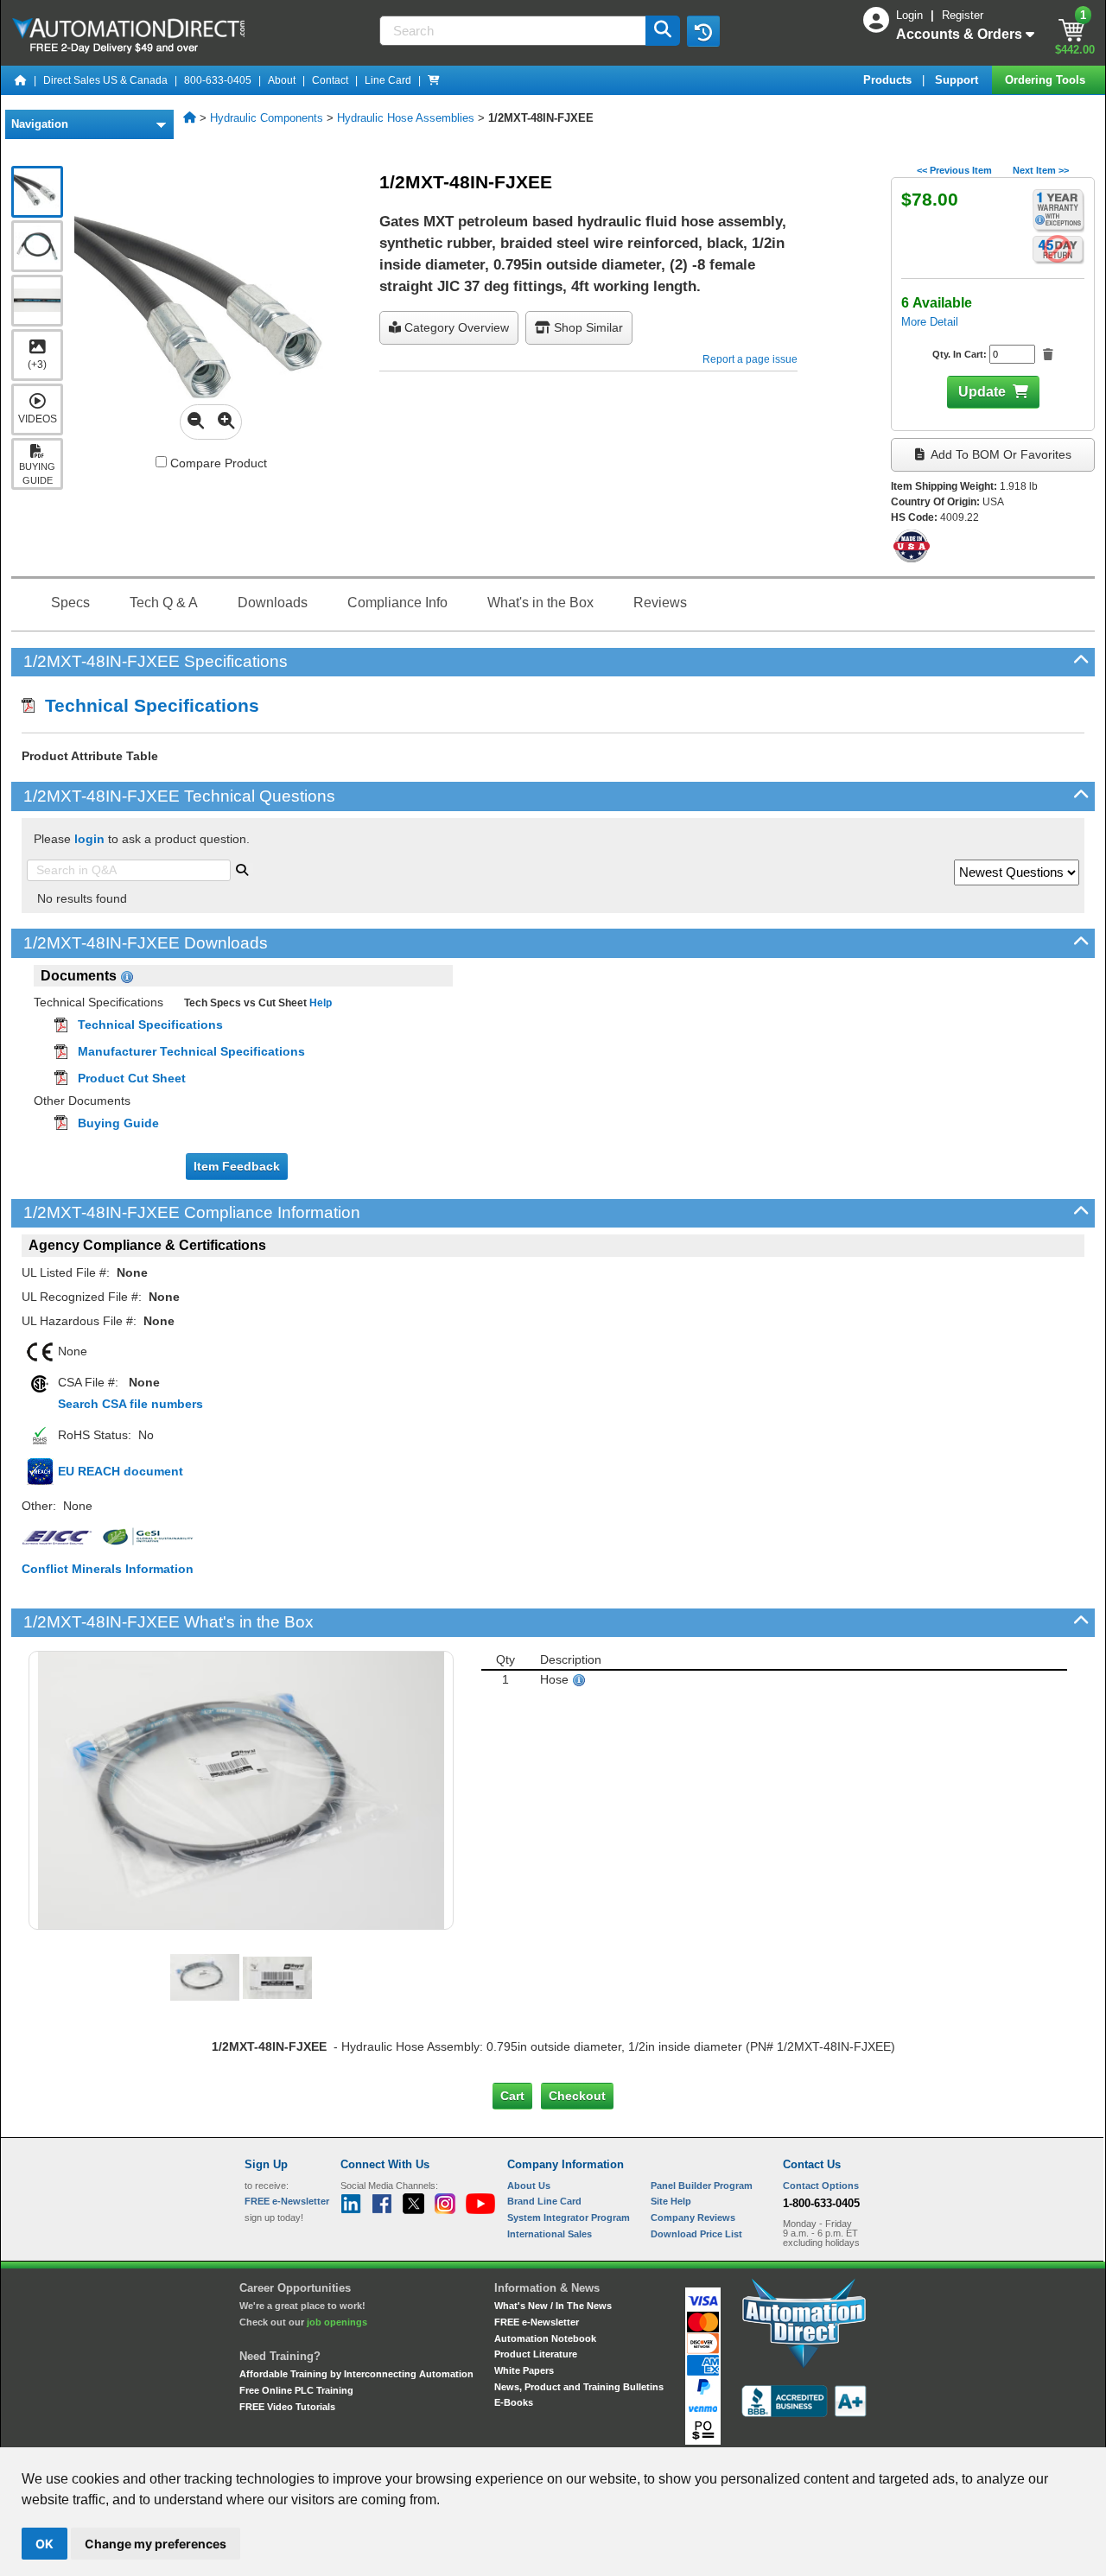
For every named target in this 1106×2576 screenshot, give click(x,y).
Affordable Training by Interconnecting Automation (356, 2374)
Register (963, 15)
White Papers (524, 2370)
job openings (337, 2322)
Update (982, 392)
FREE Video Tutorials (287, 2407)
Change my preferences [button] (156, 2544)
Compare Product (217, 463)
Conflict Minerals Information (108, 1569)
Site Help (671, 2201)
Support (958, 80)
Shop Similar (587, 327)
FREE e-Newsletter (537, 2322)
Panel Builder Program (702, 2186)
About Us (529, 2186)
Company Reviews (693, 2218)
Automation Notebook (545, 2338)
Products (889, 80)
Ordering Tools (1047, 80)
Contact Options (821, 2186)
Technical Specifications (147, 705)
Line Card (388, 80)
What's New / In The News (553, 2306)
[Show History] (703, 31)
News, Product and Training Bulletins (579, 2387)
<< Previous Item (954, 170)
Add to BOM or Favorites (1000, 454)
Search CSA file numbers (130, 1404)
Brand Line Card (544, 2201)
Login (911, 15)
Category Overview (455, 327)
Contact (330, 80)
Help (319, 1003)
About (282, 80)
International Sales (550, 2234)
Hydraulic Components (267, 118)
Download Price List (696, 2234)
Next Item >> (1041, 170)
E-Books (514, 2402)
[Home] (21, 80)
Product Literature (536, 2354)
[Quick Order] (434, 80)
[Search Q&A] (242, 868)
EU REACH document (121, 1471)
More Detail (930, 322)
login (89, 839)
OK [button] (44, 2544)
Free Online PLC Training (296, 2390)
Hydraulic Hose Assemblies (406, 118)
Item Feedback (237, 1166)
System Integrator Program (569, 2218)
